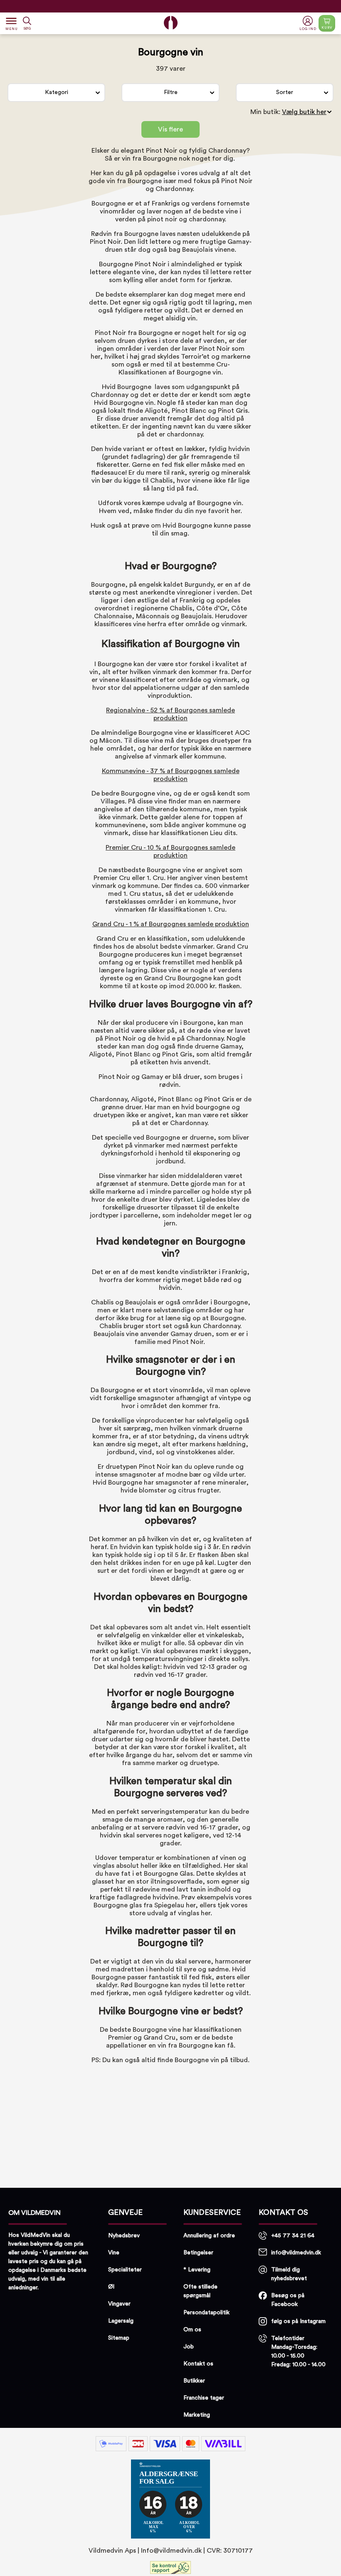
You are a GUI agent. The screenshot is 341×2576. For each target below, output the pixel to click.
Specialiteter (125, 2270)
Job (189, 2347)
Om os (192, 2330)
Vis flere (170, 129)
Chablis (161, 481)
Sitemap (119, 2338)
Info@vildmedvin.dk (171, 2551)
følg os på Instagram (298, 2321)
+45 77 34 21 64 (293, 2236)
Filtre (171, 92)
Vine (114, 2253)
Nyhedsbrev (124, 2236)
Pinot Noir (162, 151)
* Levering (197, 2270)
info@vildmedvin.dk (296, 2253)
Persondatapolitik (206, 2313)
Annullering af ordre (209, 2236)
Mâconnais (153, 616)
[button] (309, 24)
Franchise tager (204, 2398)
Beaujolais (198, 250)
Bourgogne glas (118, 1905)
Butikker (194, 2381)
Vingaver (119, 2304)
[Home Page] (171, 23)
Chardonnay (227, 151)
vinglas (189, 1913)
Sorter (285, 92)
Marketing (197, 2415)
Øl (111, 2287)
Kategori (57, 92)
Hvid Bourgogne (187, 526)
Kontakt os (198, 2364)
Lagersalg (121, 2321)
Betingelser (198, 2253)
